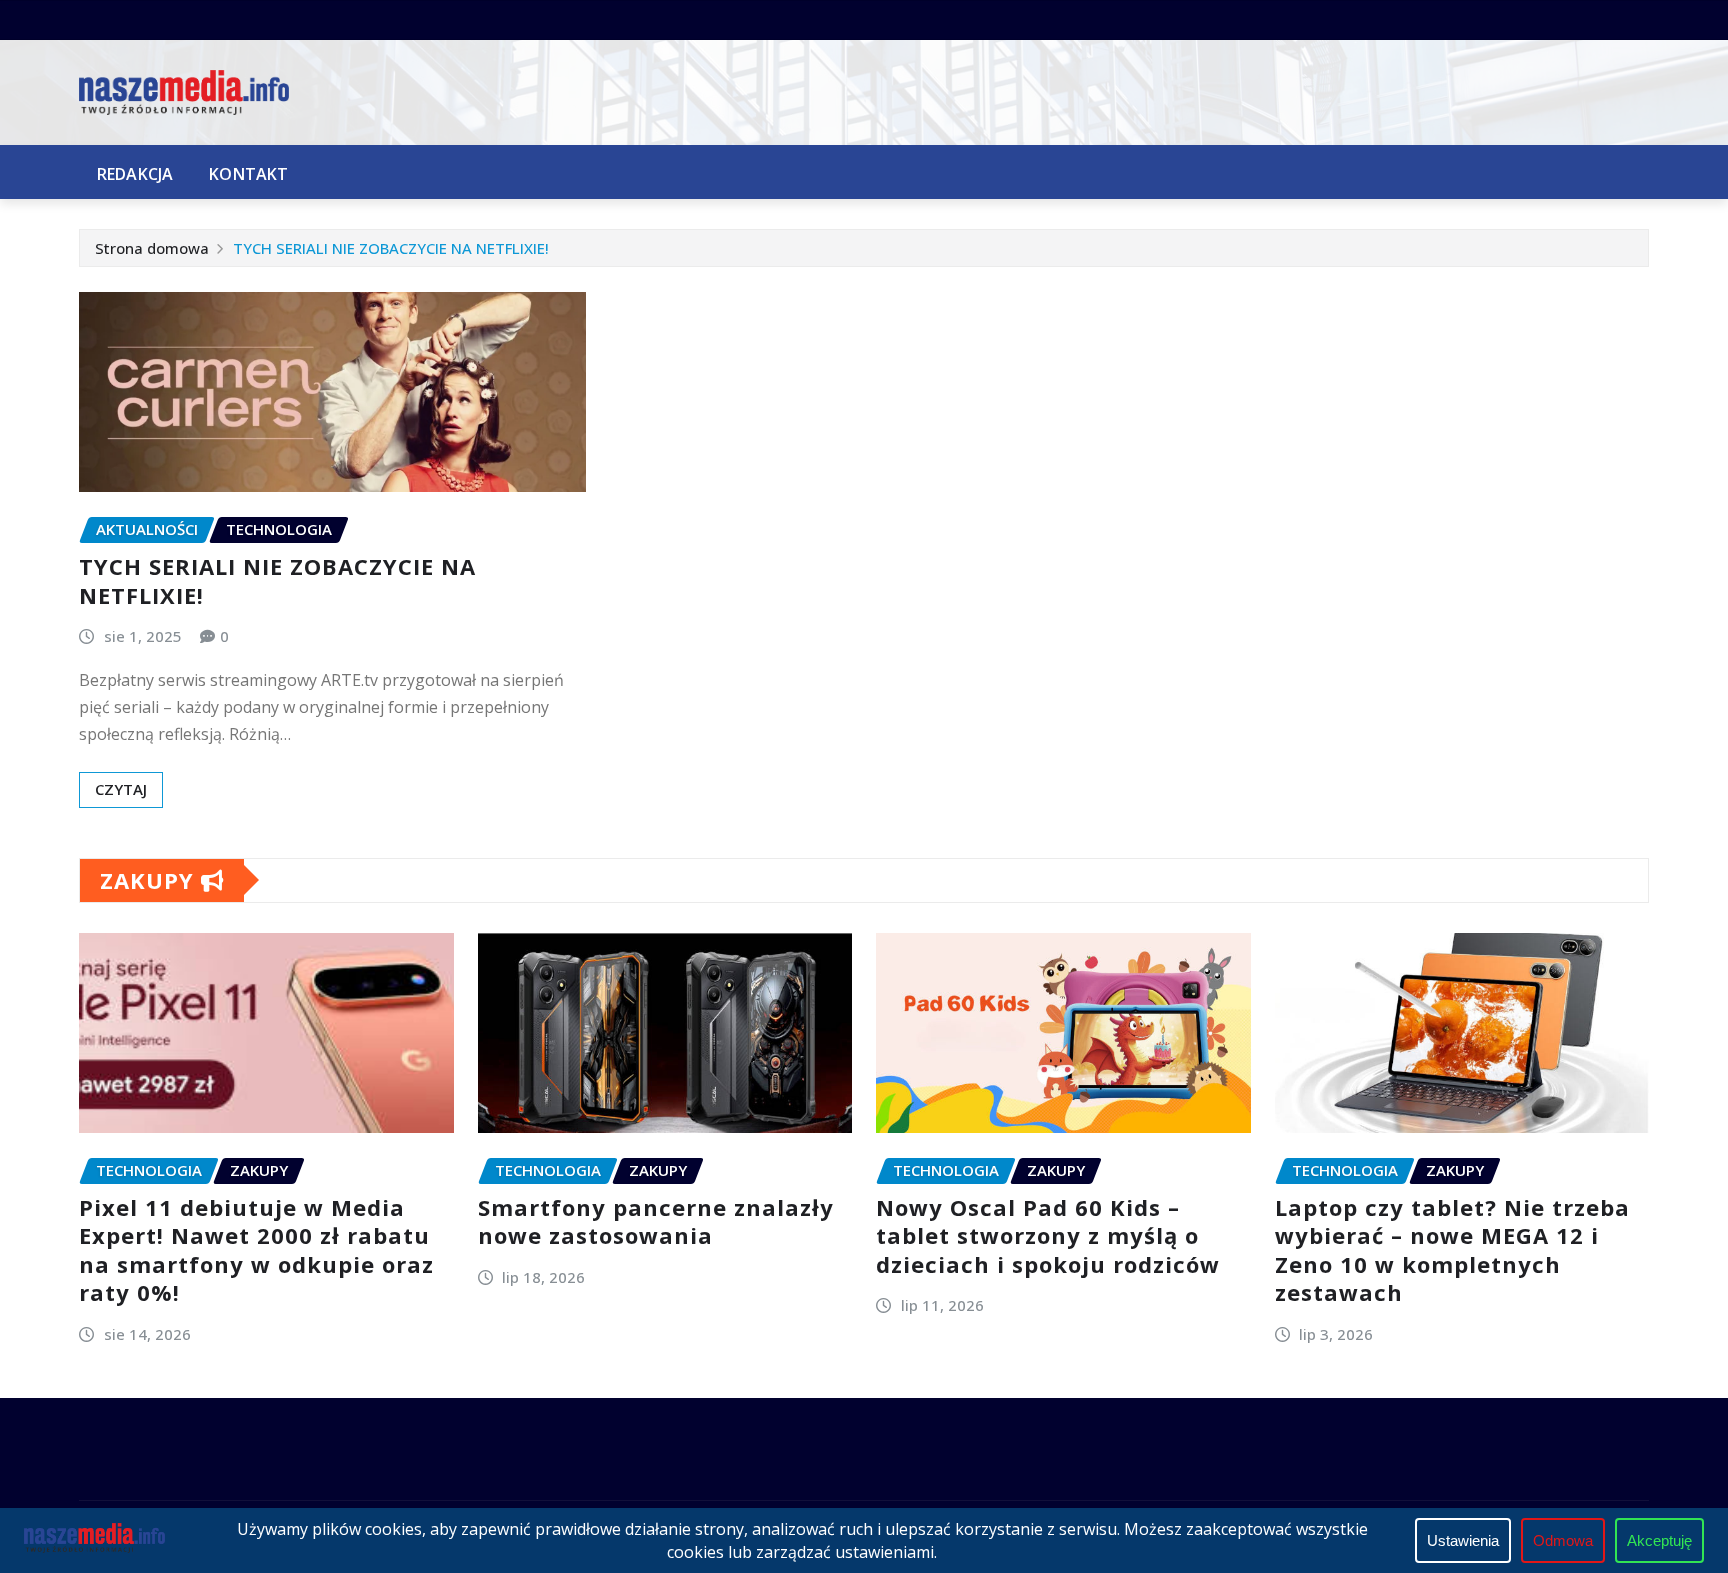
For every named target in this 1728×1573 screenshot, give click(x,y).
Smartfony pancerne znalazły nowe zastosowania (656, 1221)
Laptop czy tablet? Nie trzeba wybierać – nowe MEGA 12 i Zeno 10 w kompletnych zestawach (1452, 1250)
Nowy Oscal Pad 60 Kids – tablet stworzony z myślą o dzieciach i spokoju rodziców (1048, 1235)
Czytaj (121, 789)
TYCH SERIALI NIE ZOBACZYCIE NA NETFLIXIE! (391, 248)
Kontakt (248, 174)
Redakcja (135, 174)
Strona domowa (152, 248)
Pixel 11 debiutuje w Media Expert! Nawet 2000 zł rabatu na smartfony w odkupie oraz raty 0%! (256, 1250)
